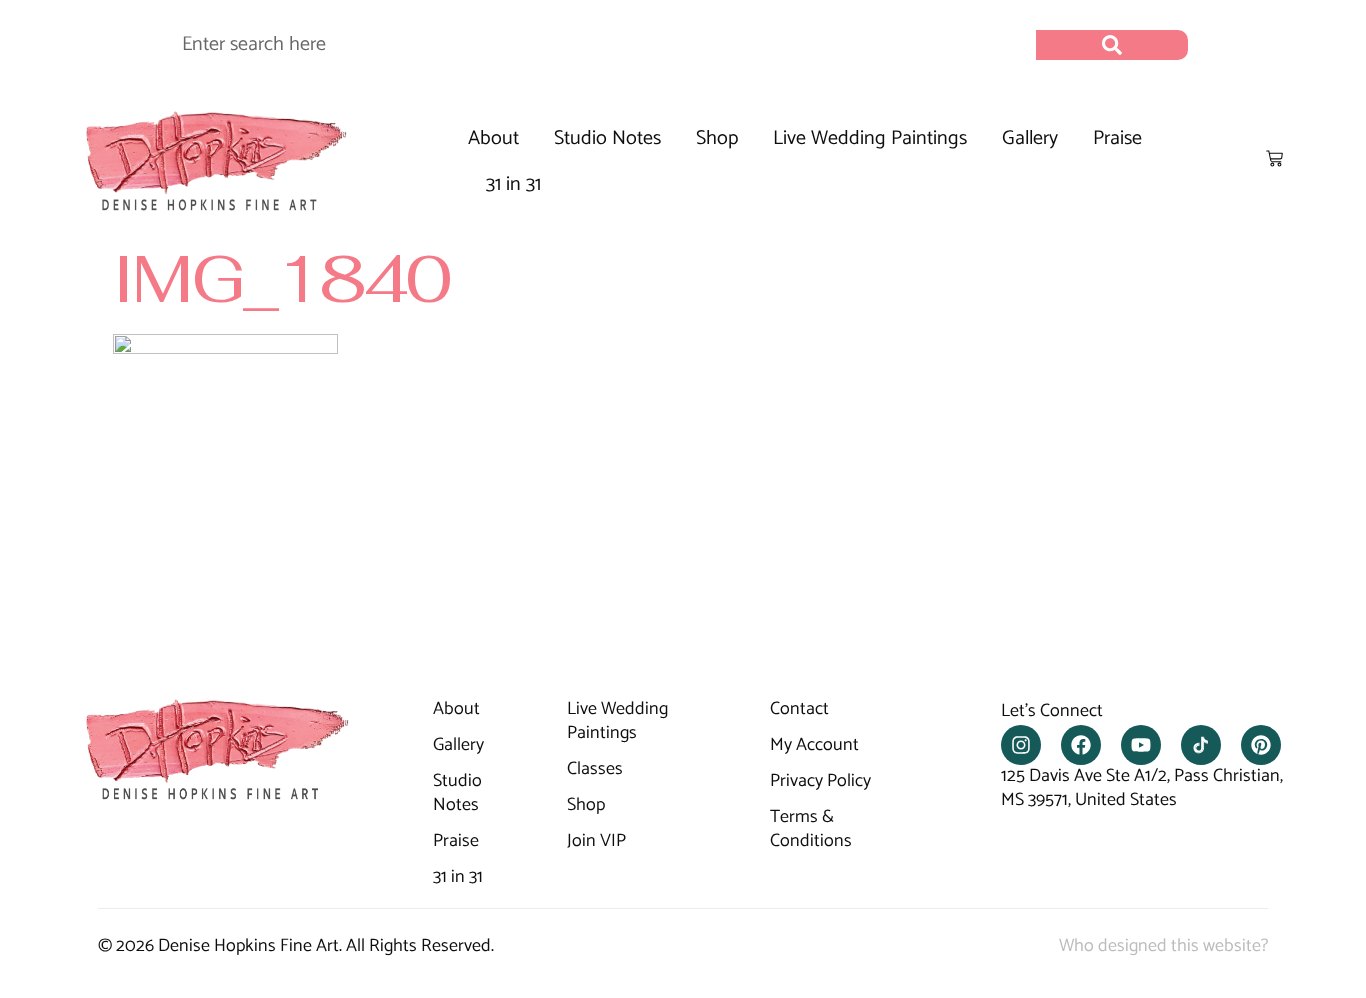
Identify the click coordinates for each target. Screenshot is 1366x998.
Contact (799, 710)
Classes (595, 770)
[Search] (1112, 45)
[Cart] (1274, 158)
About (493, 138)
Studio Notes (607, 138)
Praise (1117, 138)
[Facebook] (1081, 745)
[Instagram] (1021, 745)
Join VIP (596, 842)
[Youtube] (1141, 745)
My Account (814, 746)
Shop (717, 138)
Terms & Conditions (811, 830)
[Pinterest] (1261, 745)
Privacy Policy (820, 782)
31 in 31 (513, 184)
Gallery (1030, 138)
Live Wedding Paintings (870, 138)
